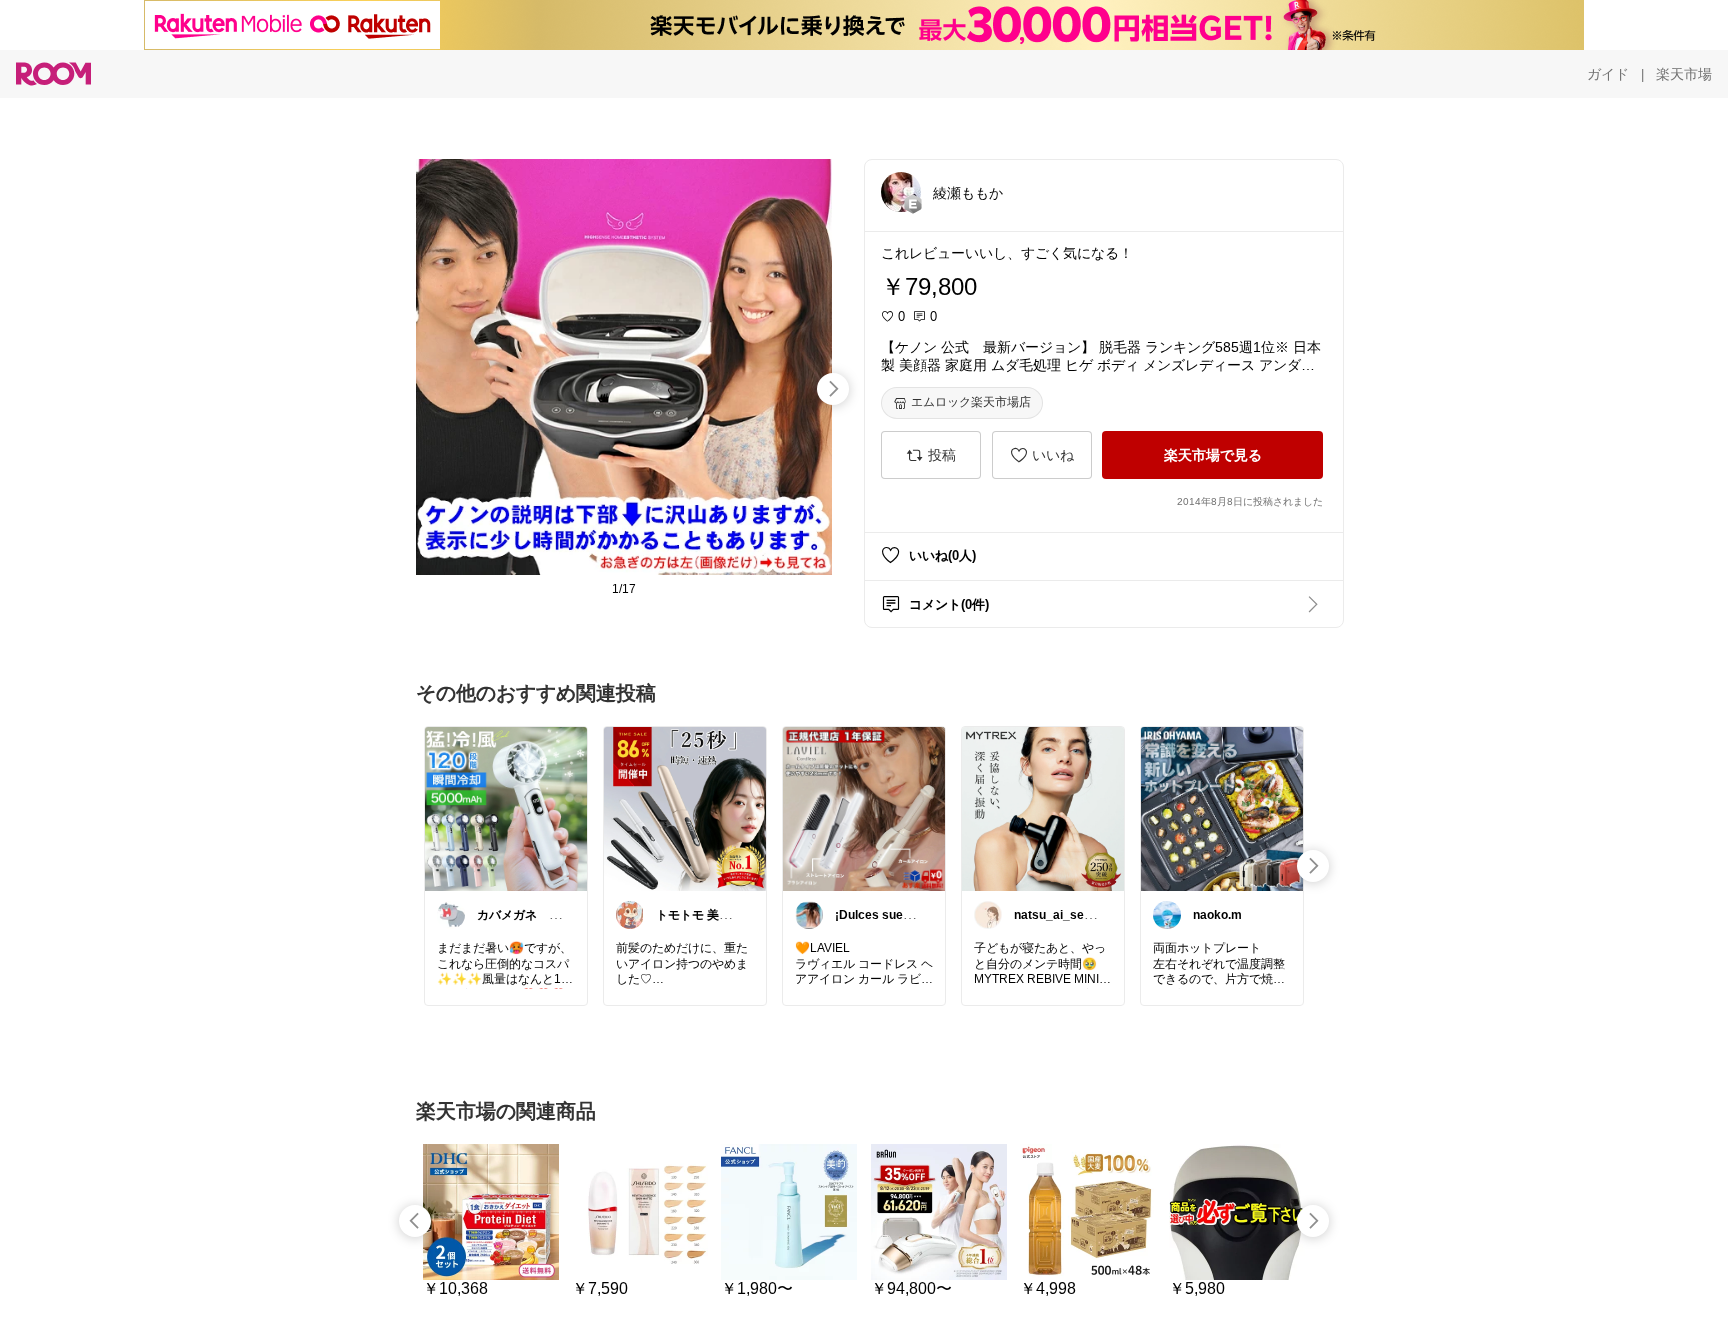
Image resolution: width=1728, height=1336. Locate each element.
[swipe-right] (833, 389)
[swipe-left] (415, 1221)
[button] (901, 192)
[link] (506, 808)
